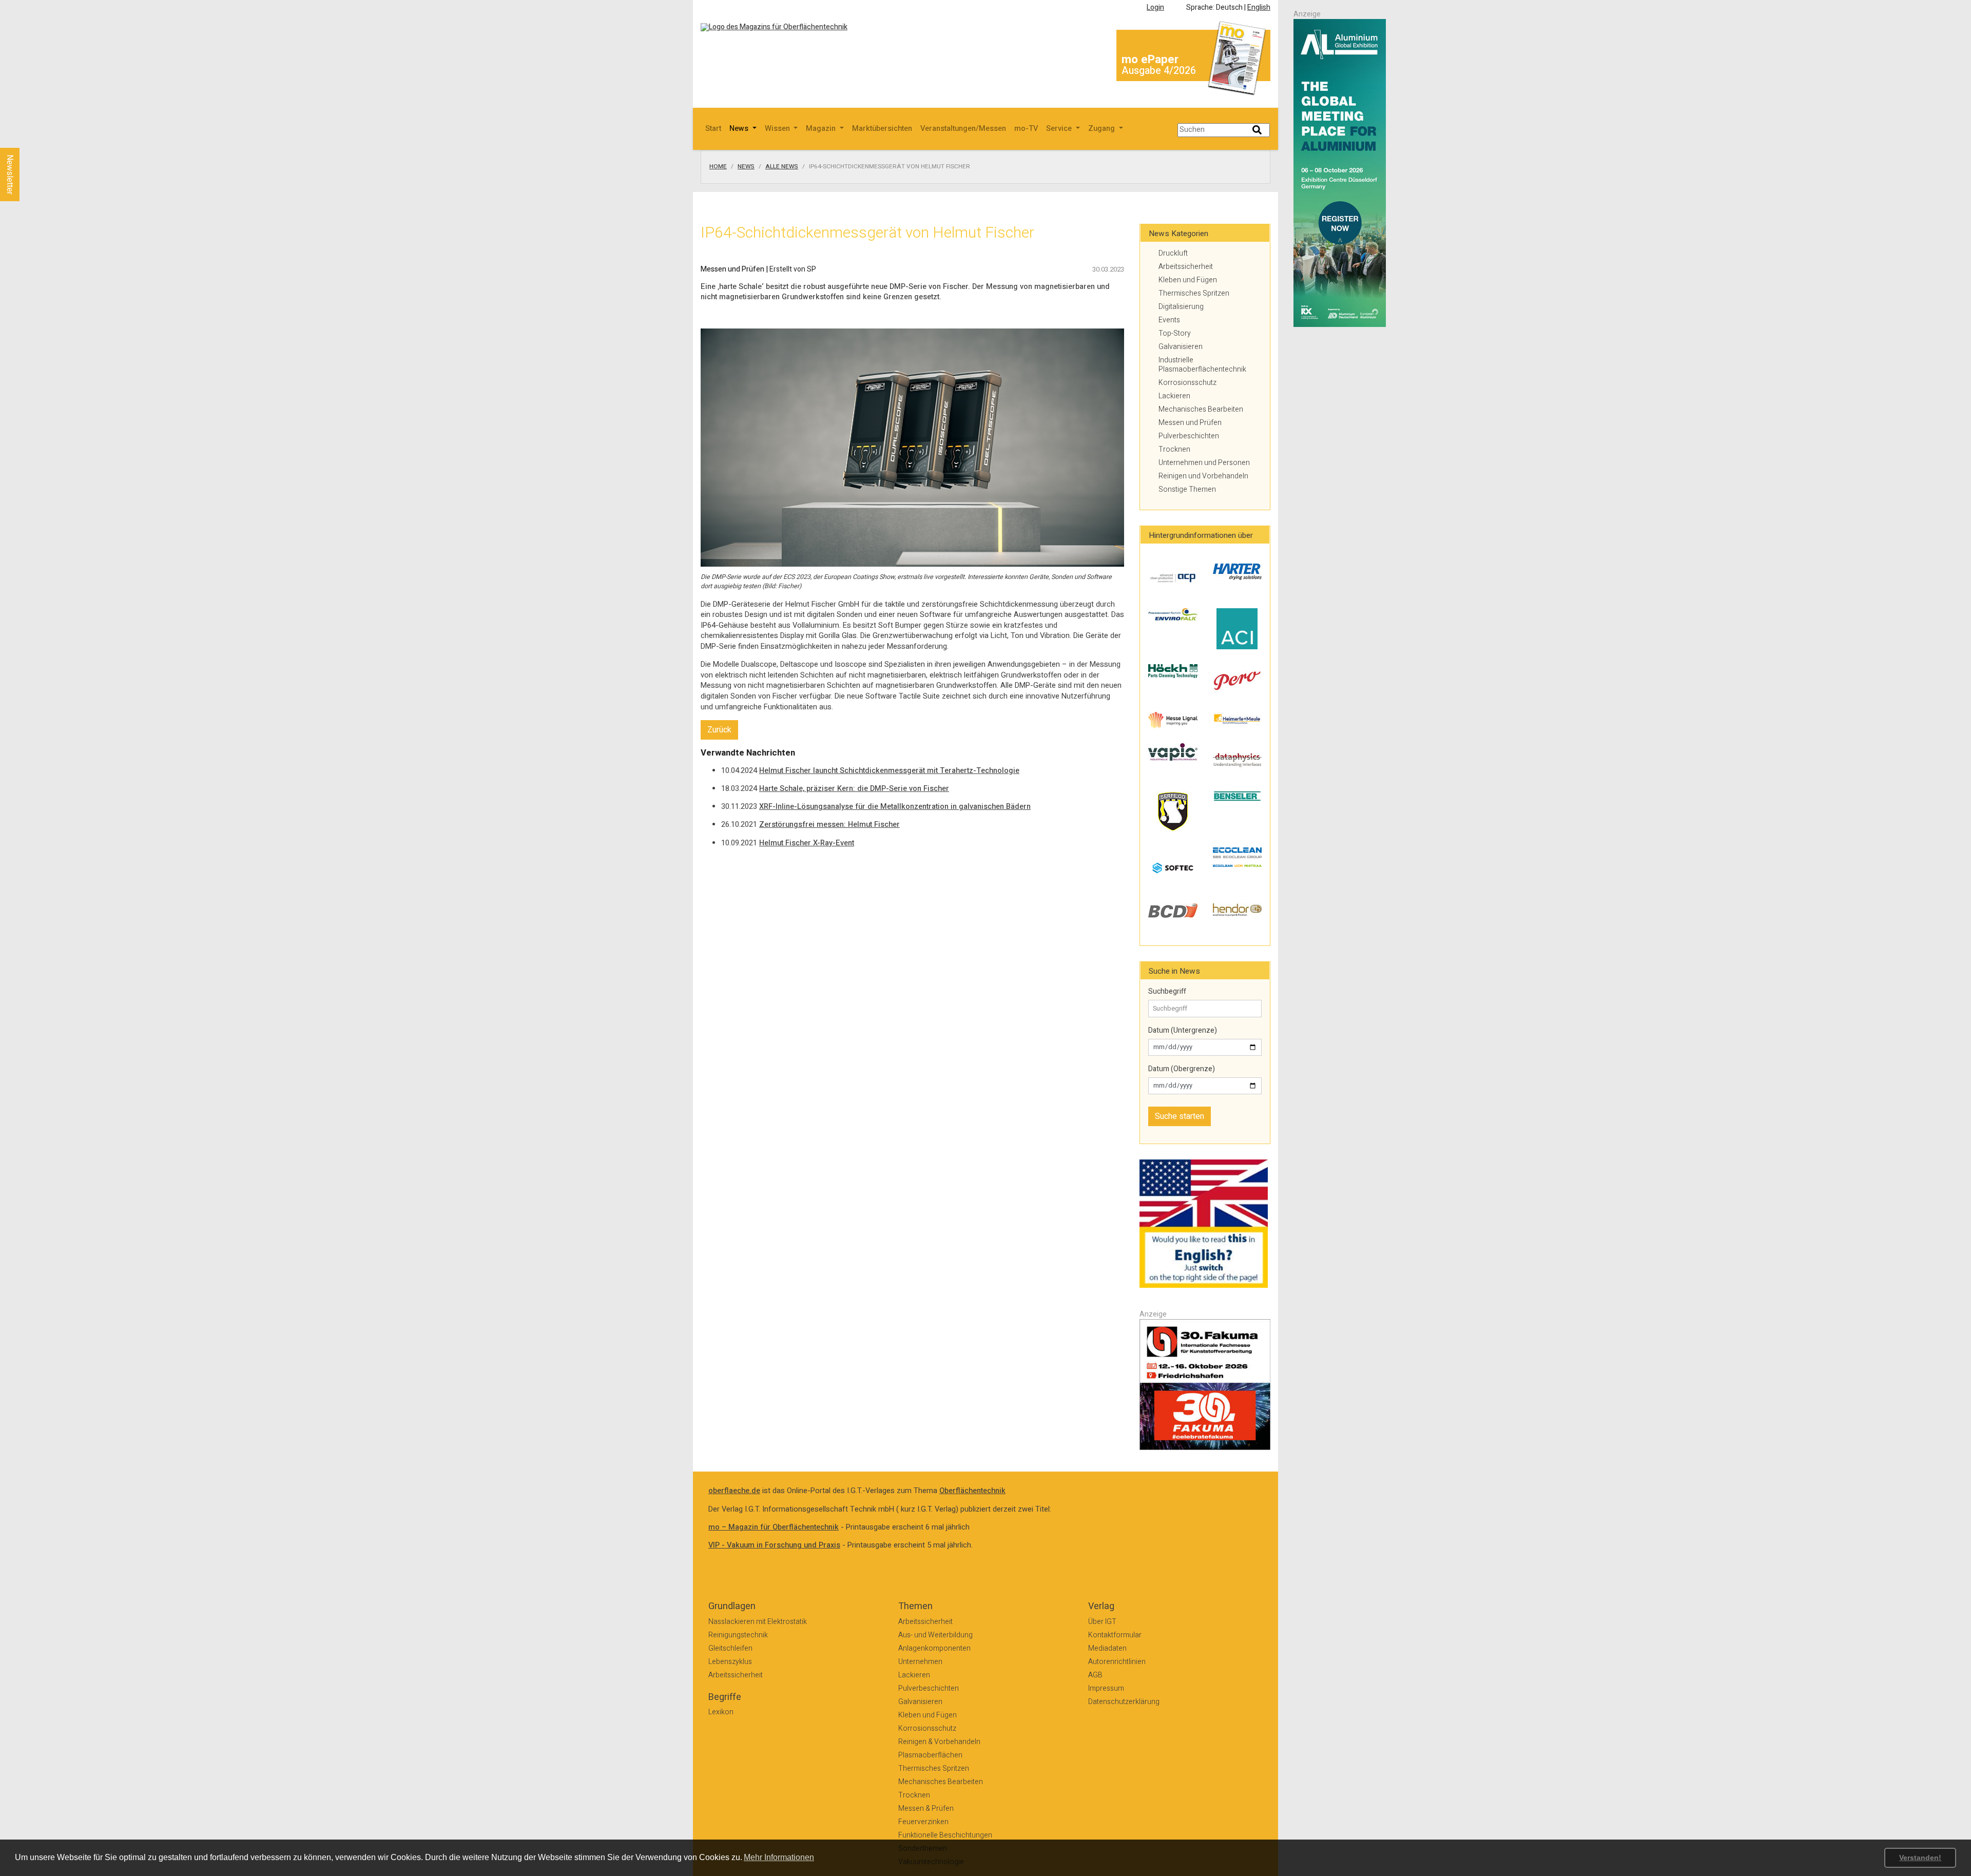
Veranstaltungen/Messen (963, 129)
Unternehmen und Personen (1204, 463)
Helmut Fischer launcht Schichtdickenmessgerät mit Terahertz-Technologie (889, 771)
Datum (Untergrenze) (1183, 1031)
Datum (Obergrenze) (1182, 1069)
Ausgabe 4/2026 (1159, 71)
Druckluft (1173, 253)
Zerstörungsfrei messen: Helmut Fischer (829, 825)
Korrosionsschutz (1187, 383)
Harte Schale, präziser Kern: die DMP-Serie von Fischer (854, 789)
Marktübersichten (882, 129)
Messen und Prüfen (1190, 423)
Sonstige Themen (1187, 489)
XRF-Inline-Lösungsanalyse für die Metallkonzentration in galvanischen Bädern (895, 807)
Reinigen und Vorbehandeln (1203, 476)
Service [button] (1060, 129)
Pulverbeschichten (1189, 436)
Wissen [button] (778, 129)
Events (1169, 320)
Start (713, 129)
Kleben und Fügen (1188, 280)
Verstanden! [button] (1920, 1858)
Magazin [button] (822, 129)
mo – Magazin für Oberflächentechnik (774, 1527)
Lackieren (1174, 396)
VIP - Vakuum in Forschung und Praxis (774, 1545)
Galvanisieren (1181, 347)
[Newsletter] (27, 138)
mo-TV (1026, 129)
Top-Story (1175, 333)
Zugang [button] (1103, 129)
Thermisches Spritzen (1194, 293)
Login (1155, 7)
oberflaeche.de (734, 1491)
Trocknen (1174, 449)
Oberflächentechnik (972, 1491)
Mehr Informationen (779, 1857)
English (1259, 7)
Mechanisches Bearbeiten (1201, 409)
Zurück (719, 730)
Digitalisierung (1181, 307)
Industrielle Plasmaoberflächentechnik (1202, 365)
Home (718, 167)
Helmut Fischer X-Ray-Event (807, 843)
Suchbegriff (1167, 992)
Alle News (782, 167)
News (746, 167)
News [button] (740, 129)
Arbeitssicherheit (1186, 267)
